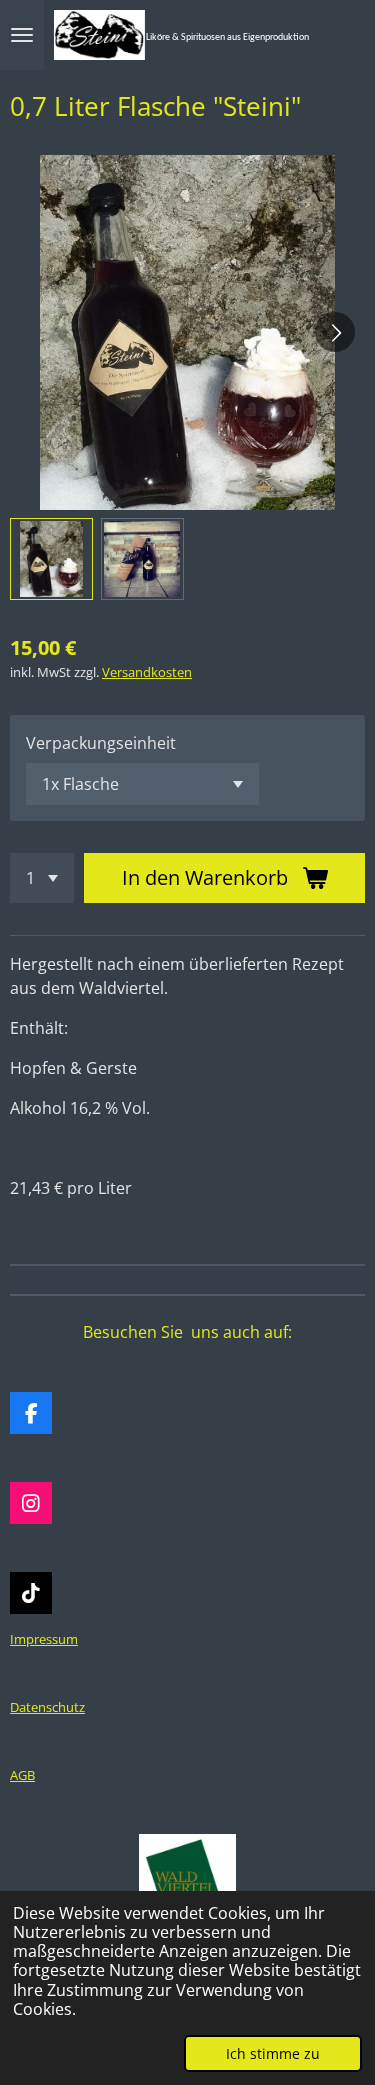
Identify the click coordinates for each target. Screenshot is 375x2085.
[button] (51, 559)
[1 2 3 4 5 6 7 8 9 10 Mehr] (42, 878)
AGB (22, 1775)
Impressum (44, 1639)
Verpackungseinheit (101, 743)
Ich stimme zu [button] (273, 2053)
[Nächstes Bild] (335, 332)
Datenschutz (47, 1707)
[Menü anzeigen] (22, 35)
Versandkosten (147, 672)
